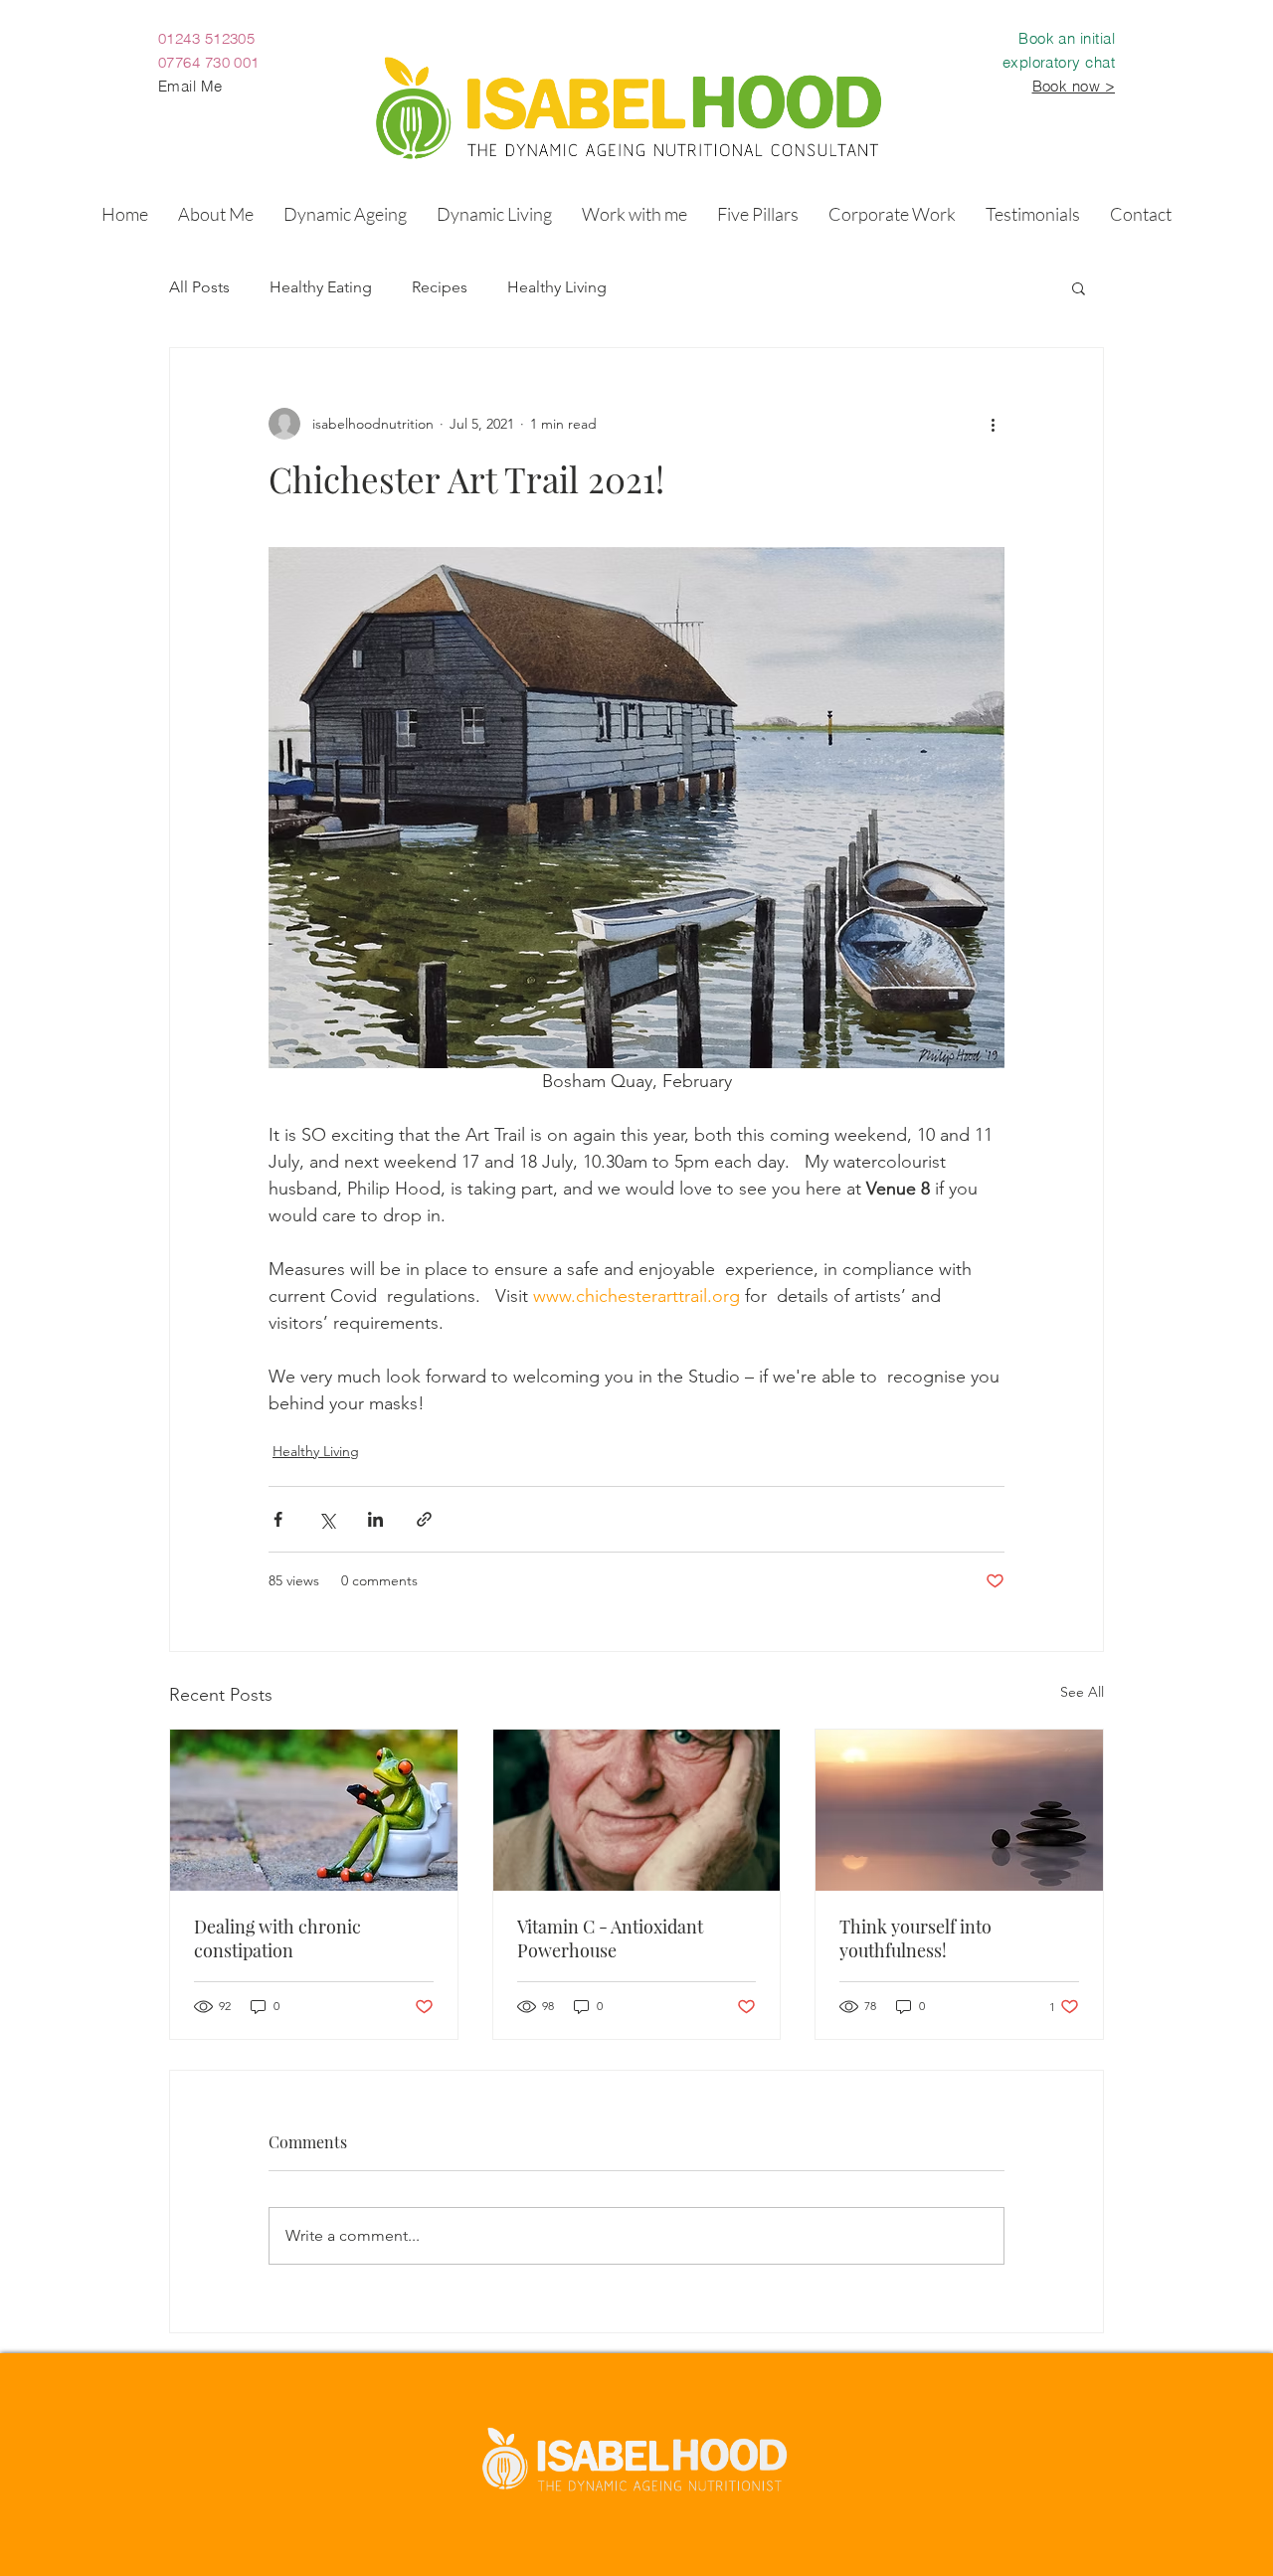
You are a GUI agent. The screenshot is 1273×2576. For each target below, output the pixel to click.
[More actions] (993, 424)
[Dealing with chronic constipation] (314, 1810)
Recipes (440, 287)
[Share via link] (424, 1519)
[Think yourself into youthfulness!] (959, 1810)
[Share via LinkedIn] (375, 1519)
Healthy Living (557, 287)
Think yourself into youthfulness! (915, 1938)
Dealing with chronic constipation (277, 1938)
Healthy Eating (321, 287)
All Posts (199, 287)
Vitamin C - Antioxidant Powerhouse (610, 1938)
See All (1082, 1692)
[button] (345, 214)
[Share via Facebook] (278, 1519)
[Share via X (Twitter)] (327, 1519)
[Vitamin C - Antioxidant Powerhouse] (637, 1810)
